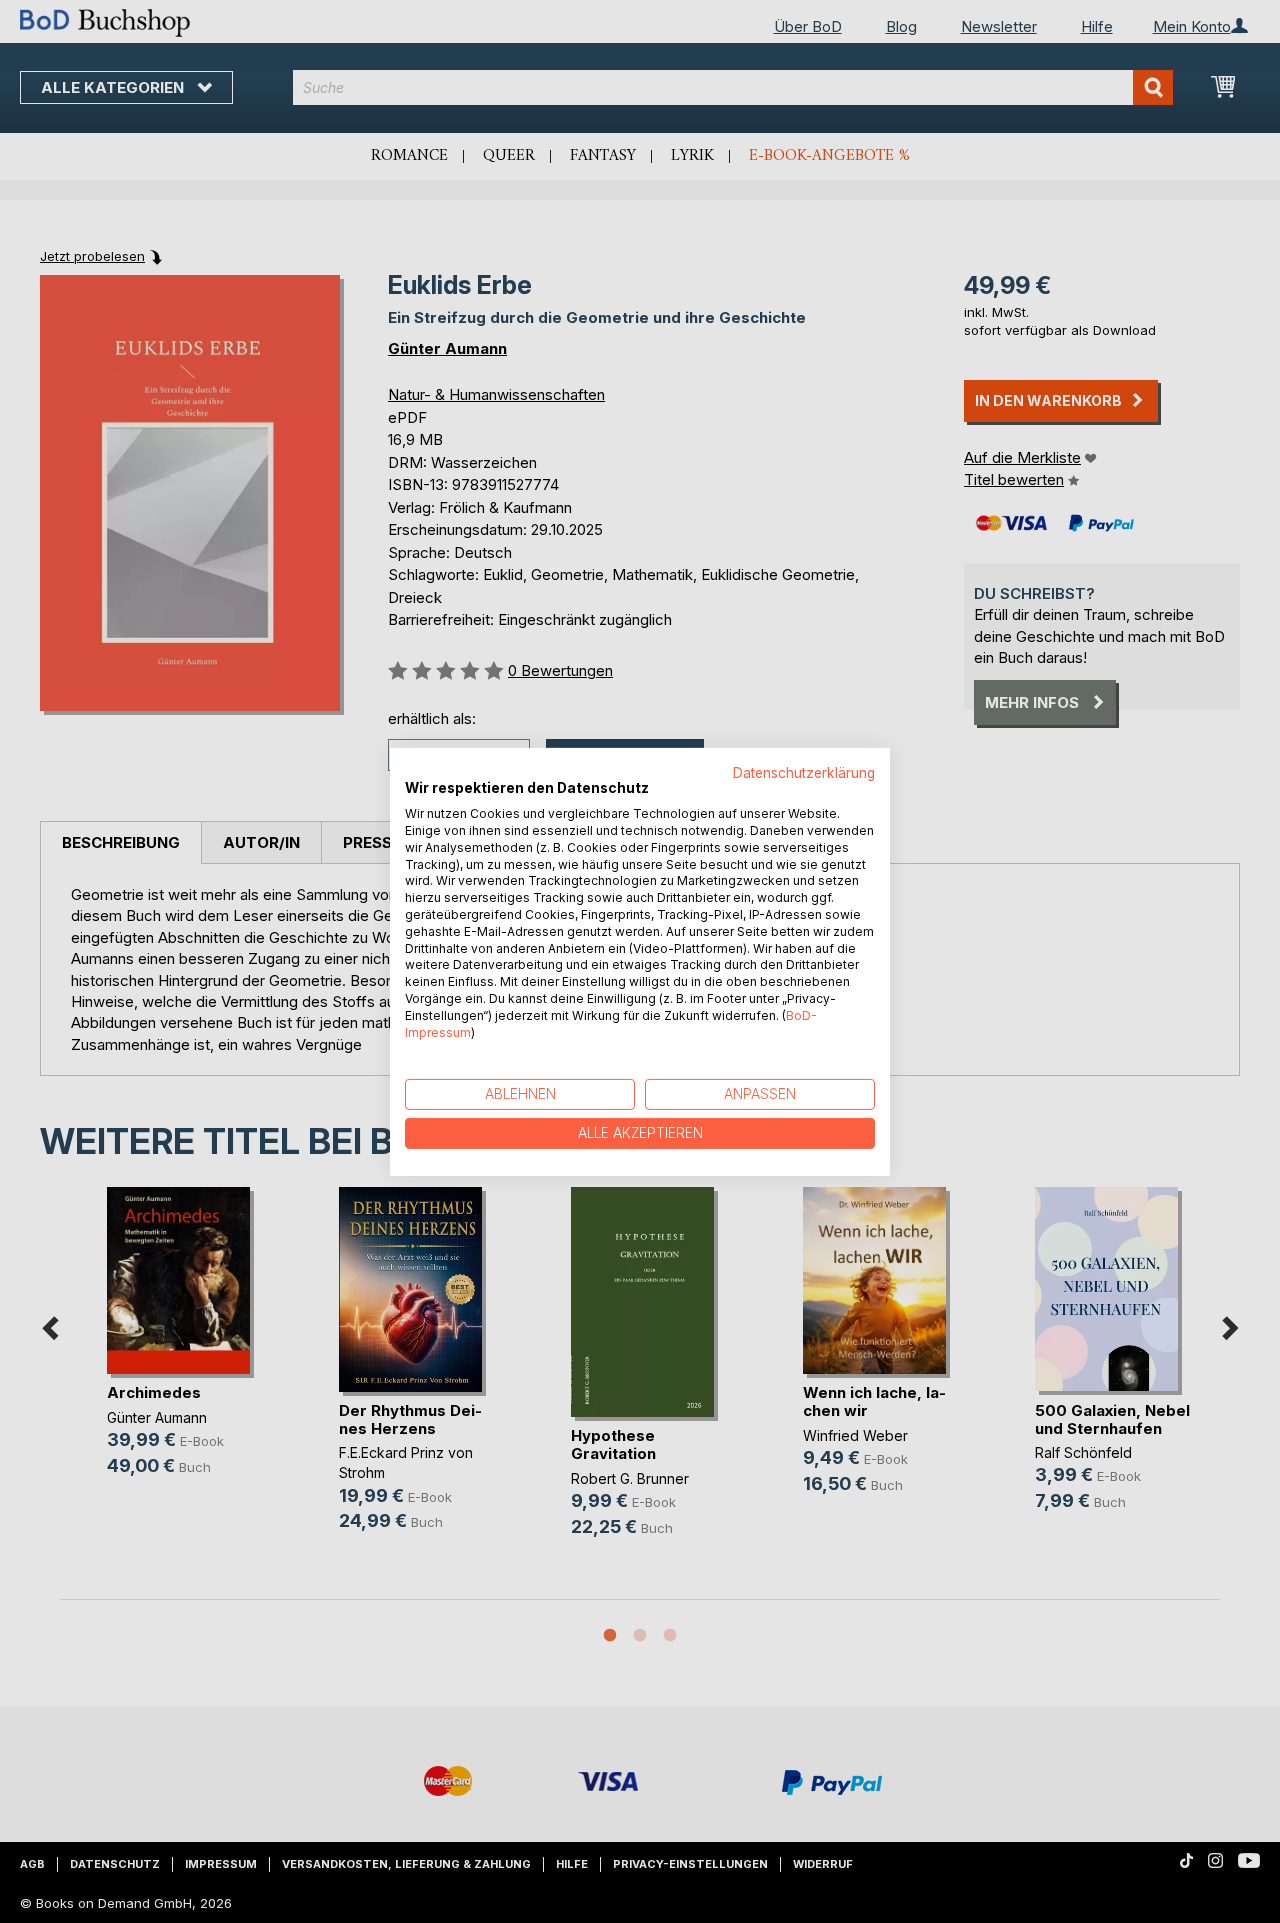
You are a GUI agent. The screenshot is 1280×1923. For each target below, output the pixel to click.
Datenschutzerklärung (804, 772)
